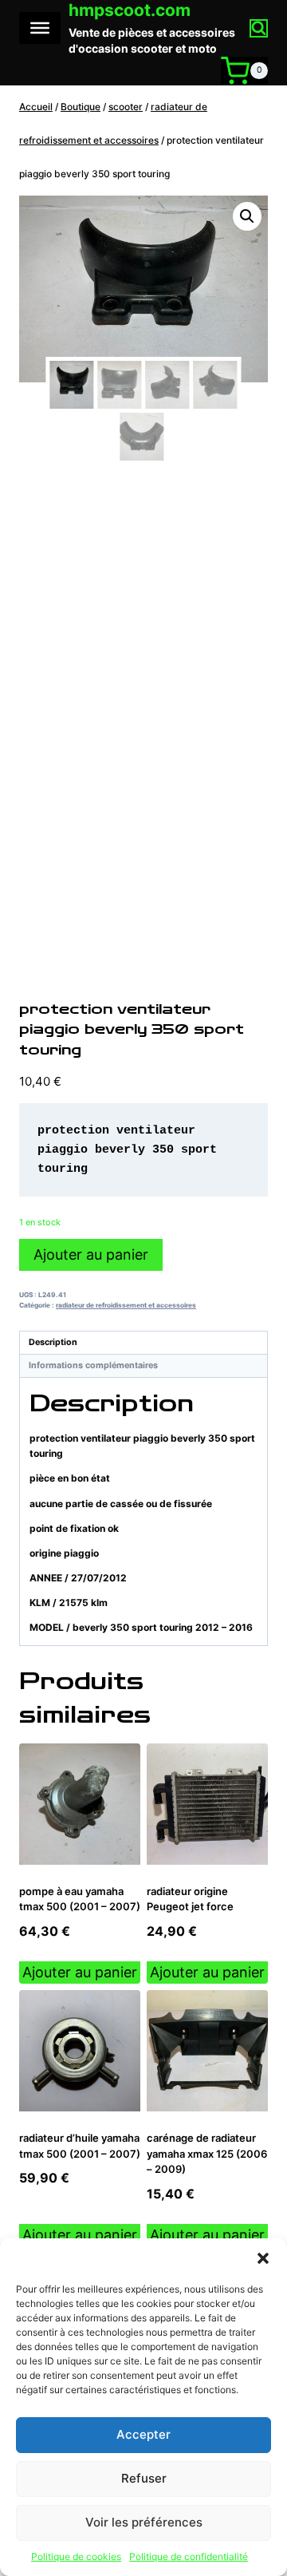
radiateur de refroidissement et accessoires (126, 1305)
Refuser (144, 2478)
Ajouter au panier (91, 1254)
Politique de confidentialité (189, 2556)
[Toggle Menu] (40, 28)
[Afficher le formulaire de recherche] (259, 28)
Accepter (143, 2434)
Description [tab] (53, 1342)
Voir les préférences (144, 2522)
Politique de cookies (76, 2556)
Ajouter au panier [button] (80, 1972)
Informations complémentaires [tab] (93, 1365)
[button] (263, 2258)
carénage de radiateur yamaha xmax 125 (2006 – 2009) (207, 2153)
